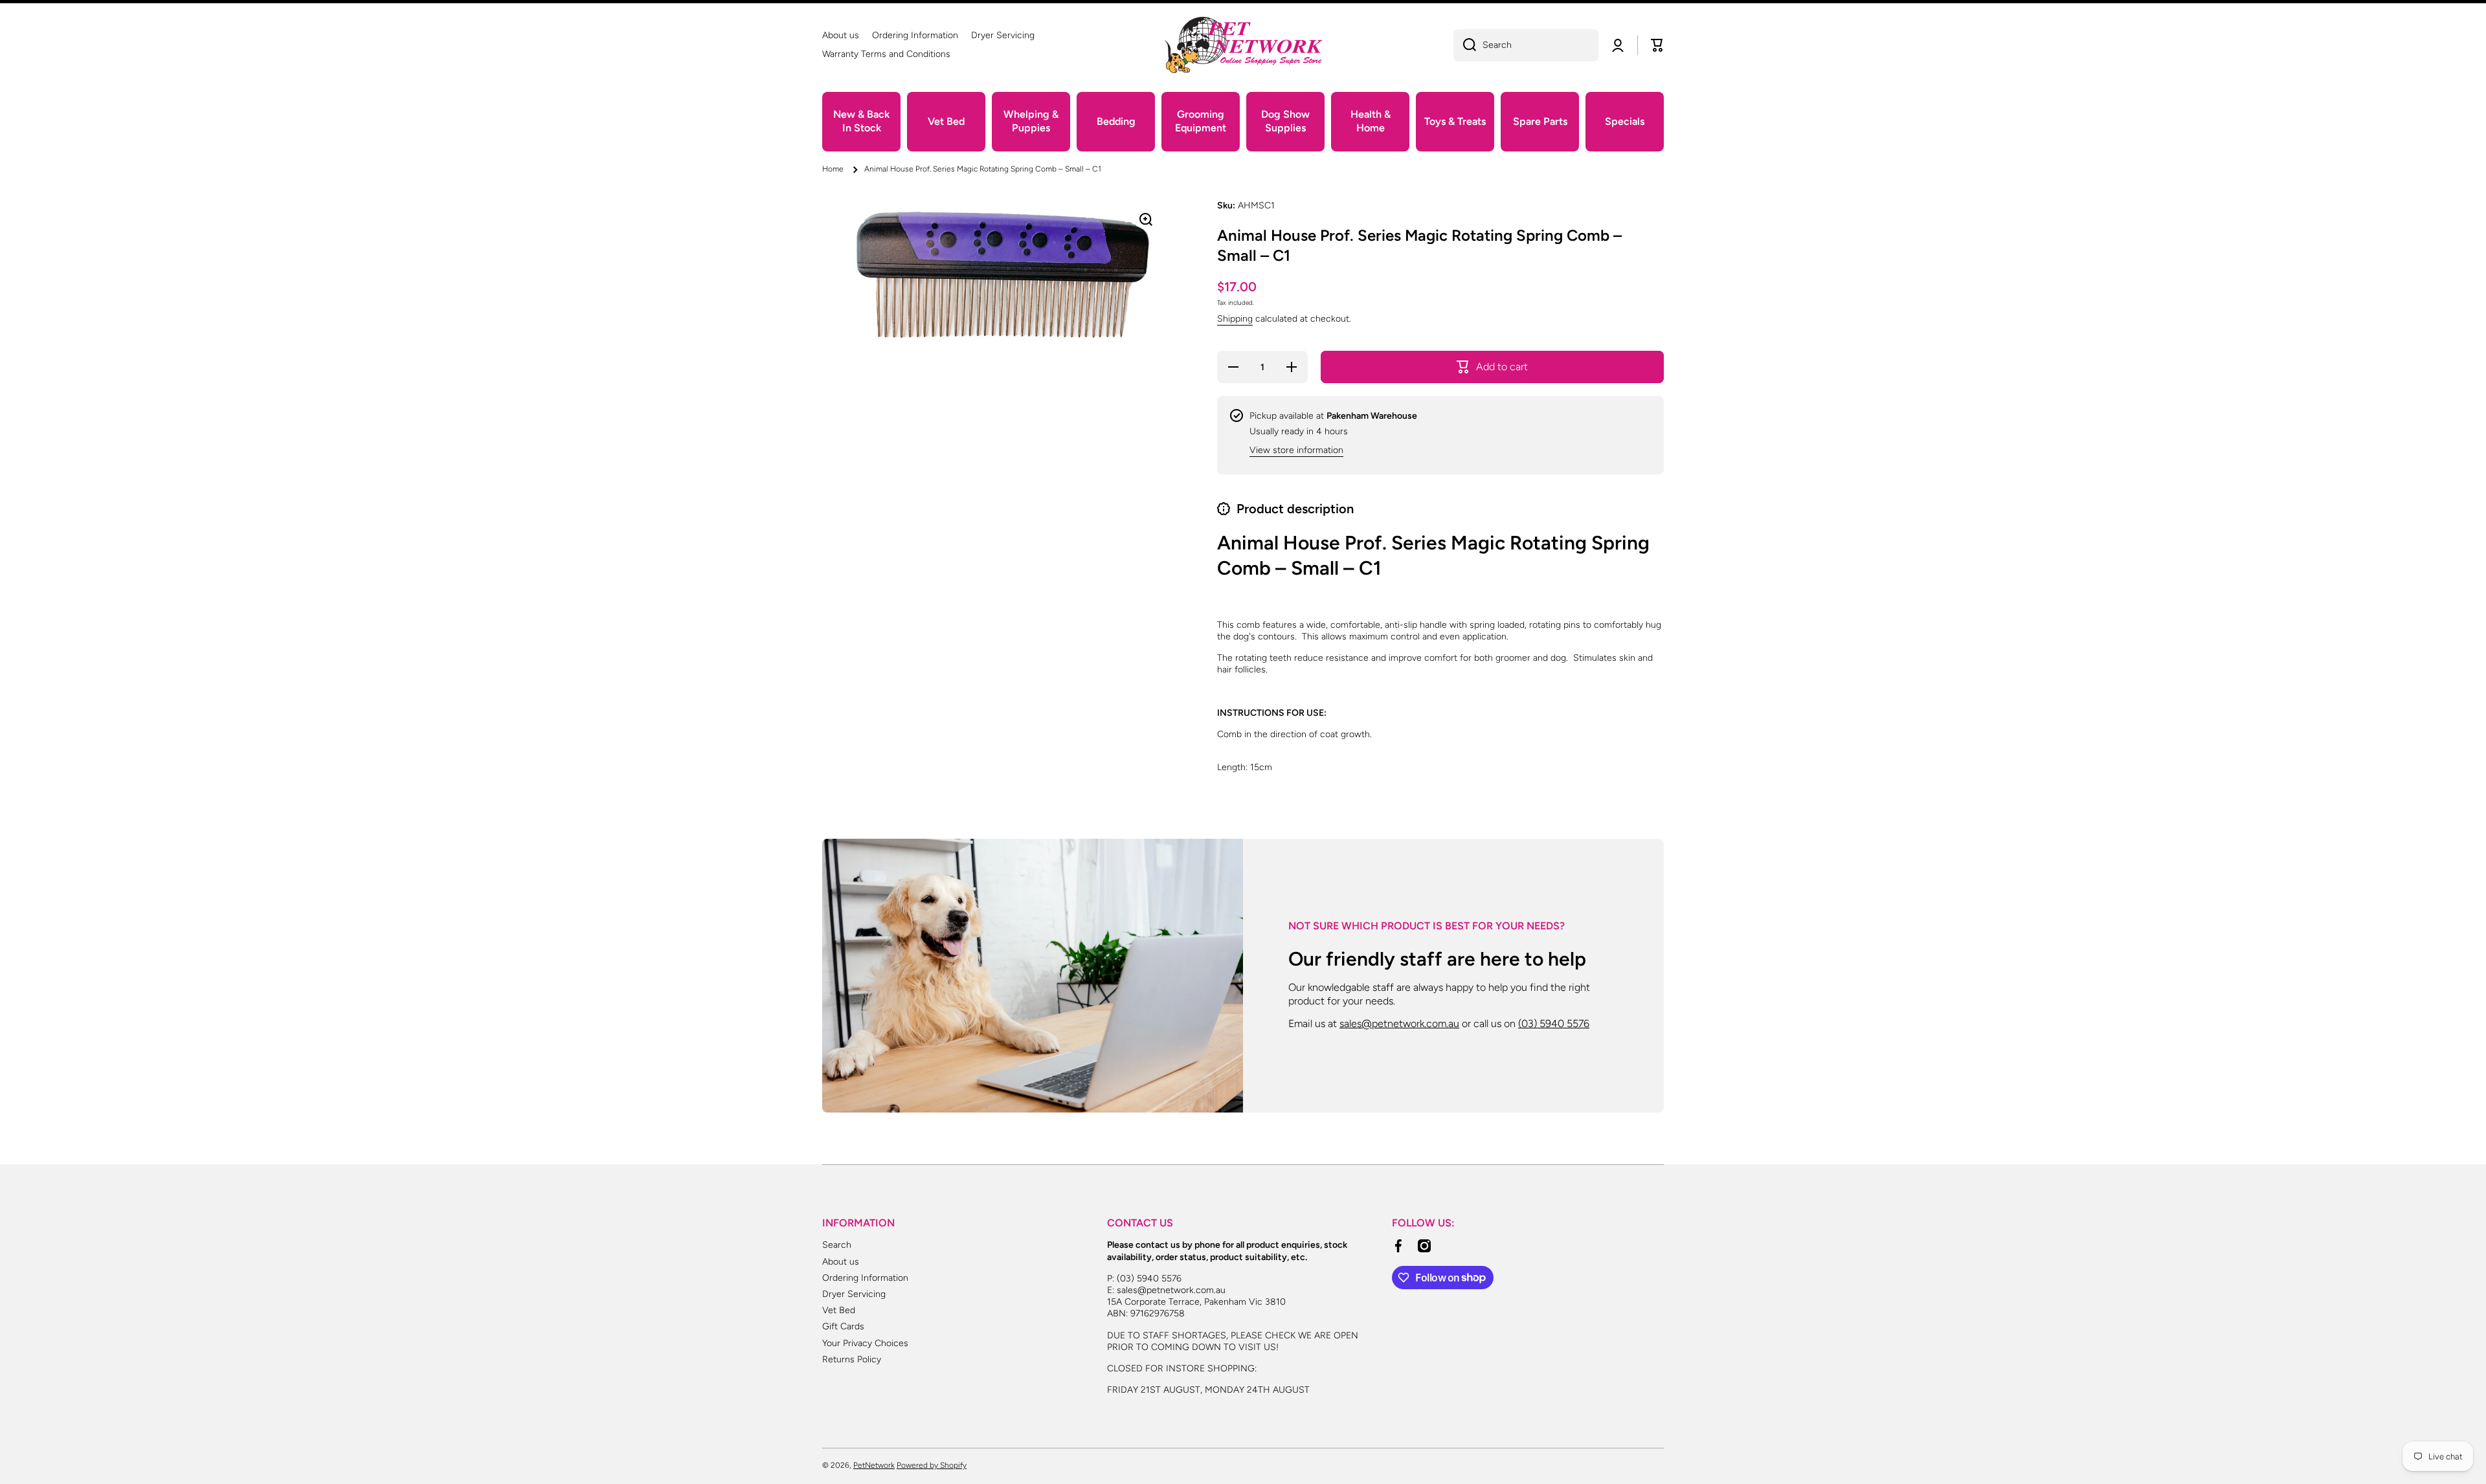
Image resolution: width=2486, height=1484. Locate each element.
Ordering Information (865, 1278)
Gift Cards (843, 1326)
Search (837, 1245)
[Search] (1465, 45)
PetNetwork (874, 1465)
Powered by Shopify (932, 1465)
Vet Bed (839, 1310)
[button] (1657, 45)
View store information (1296, 450)
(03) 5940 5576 (1554, 1024)
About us (841, 1262)
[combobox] (1526, 45)
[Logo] (1243, 45)
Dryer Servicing (854, 1294)
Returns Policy (852, 1359)
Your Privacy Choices (865, 1343)
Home (833, 169)
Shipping (1235, 319)
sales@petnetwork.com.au (1399, 1024)
